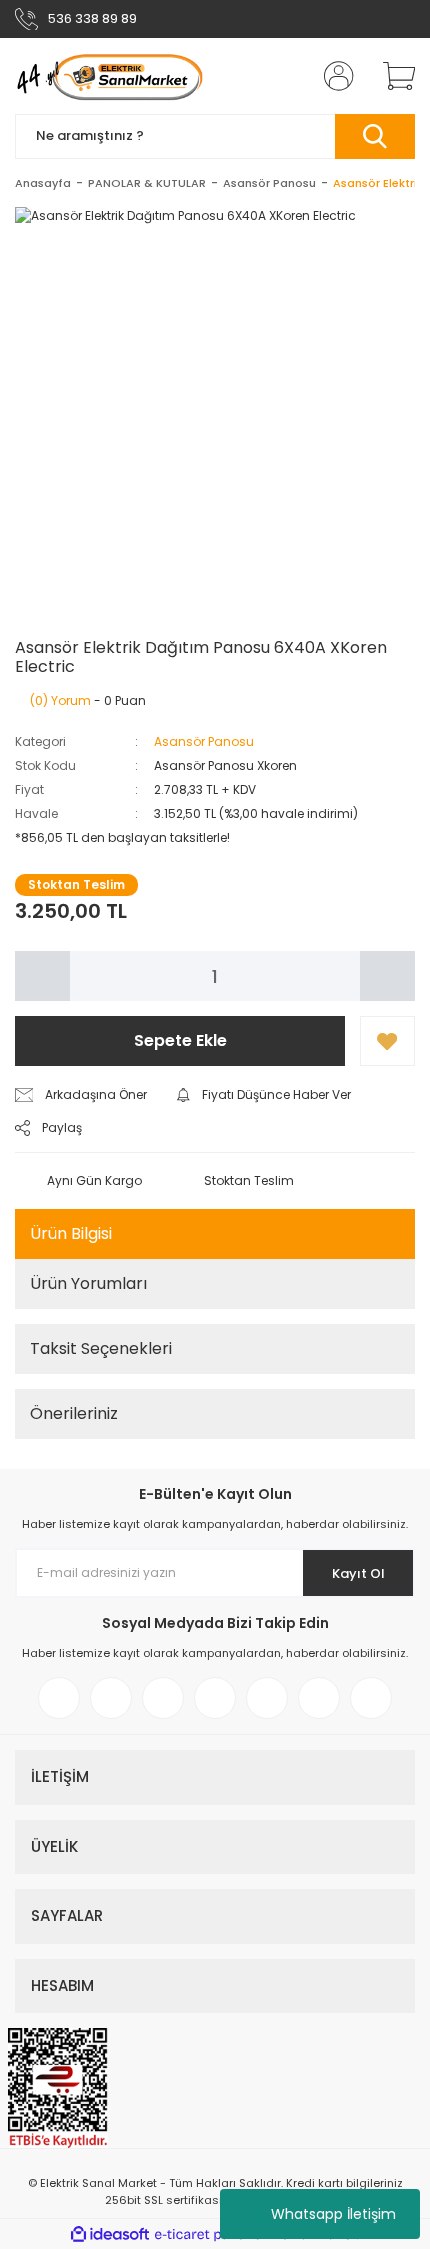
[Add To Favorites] (387, 1041)
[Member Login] (333, 76)
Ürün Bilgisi (71, 1233)
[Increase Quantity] (387, 976)
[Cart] (392, 76)
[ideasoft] (110, 2234)
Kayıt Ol (358, 1573)
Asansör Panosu (204, 741)
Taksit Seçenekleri (101, 1348)
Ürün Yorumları (88, 1283)
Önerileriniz (74, 1413)
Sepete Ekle (180, 1040)
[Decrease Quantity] (42, 976)
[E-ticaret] (212, 2234)
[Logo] (109, 76)
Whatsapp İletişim (333, 2214)
